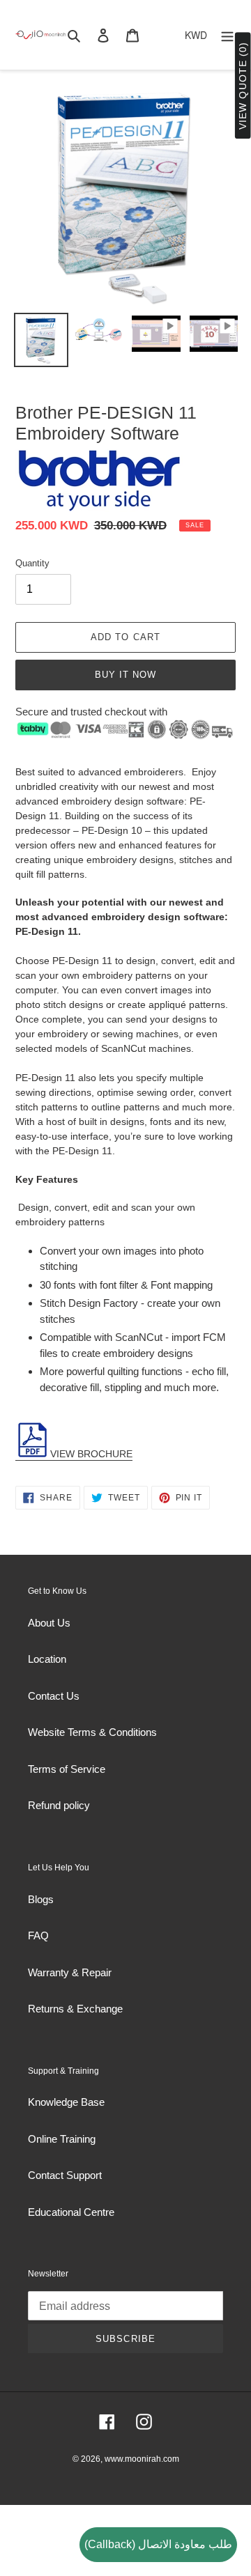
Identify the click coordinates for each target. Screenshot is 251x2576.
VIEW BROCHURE (91, 1454)
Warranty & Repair (70, 1972)
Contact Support (65, 2175)
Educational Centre (71, 2212)
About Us (49, 1623)
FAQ (38, 1935)
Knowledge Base (66, 2102)
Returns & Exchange (75, 2009)
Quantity (32, 563)
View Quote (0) (243, 86)
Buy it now (125, 675)
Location (47, 1659)
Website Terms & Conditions (92, 1732)
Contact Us (54, 1696)
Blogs (41, 1899)
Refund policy (59, 1805)
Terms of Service (67, 1769)
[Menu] (227, 35)
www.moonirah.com (142, 2459)
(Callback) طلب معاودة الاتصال (158, 2544)
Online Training (62, 2139)
